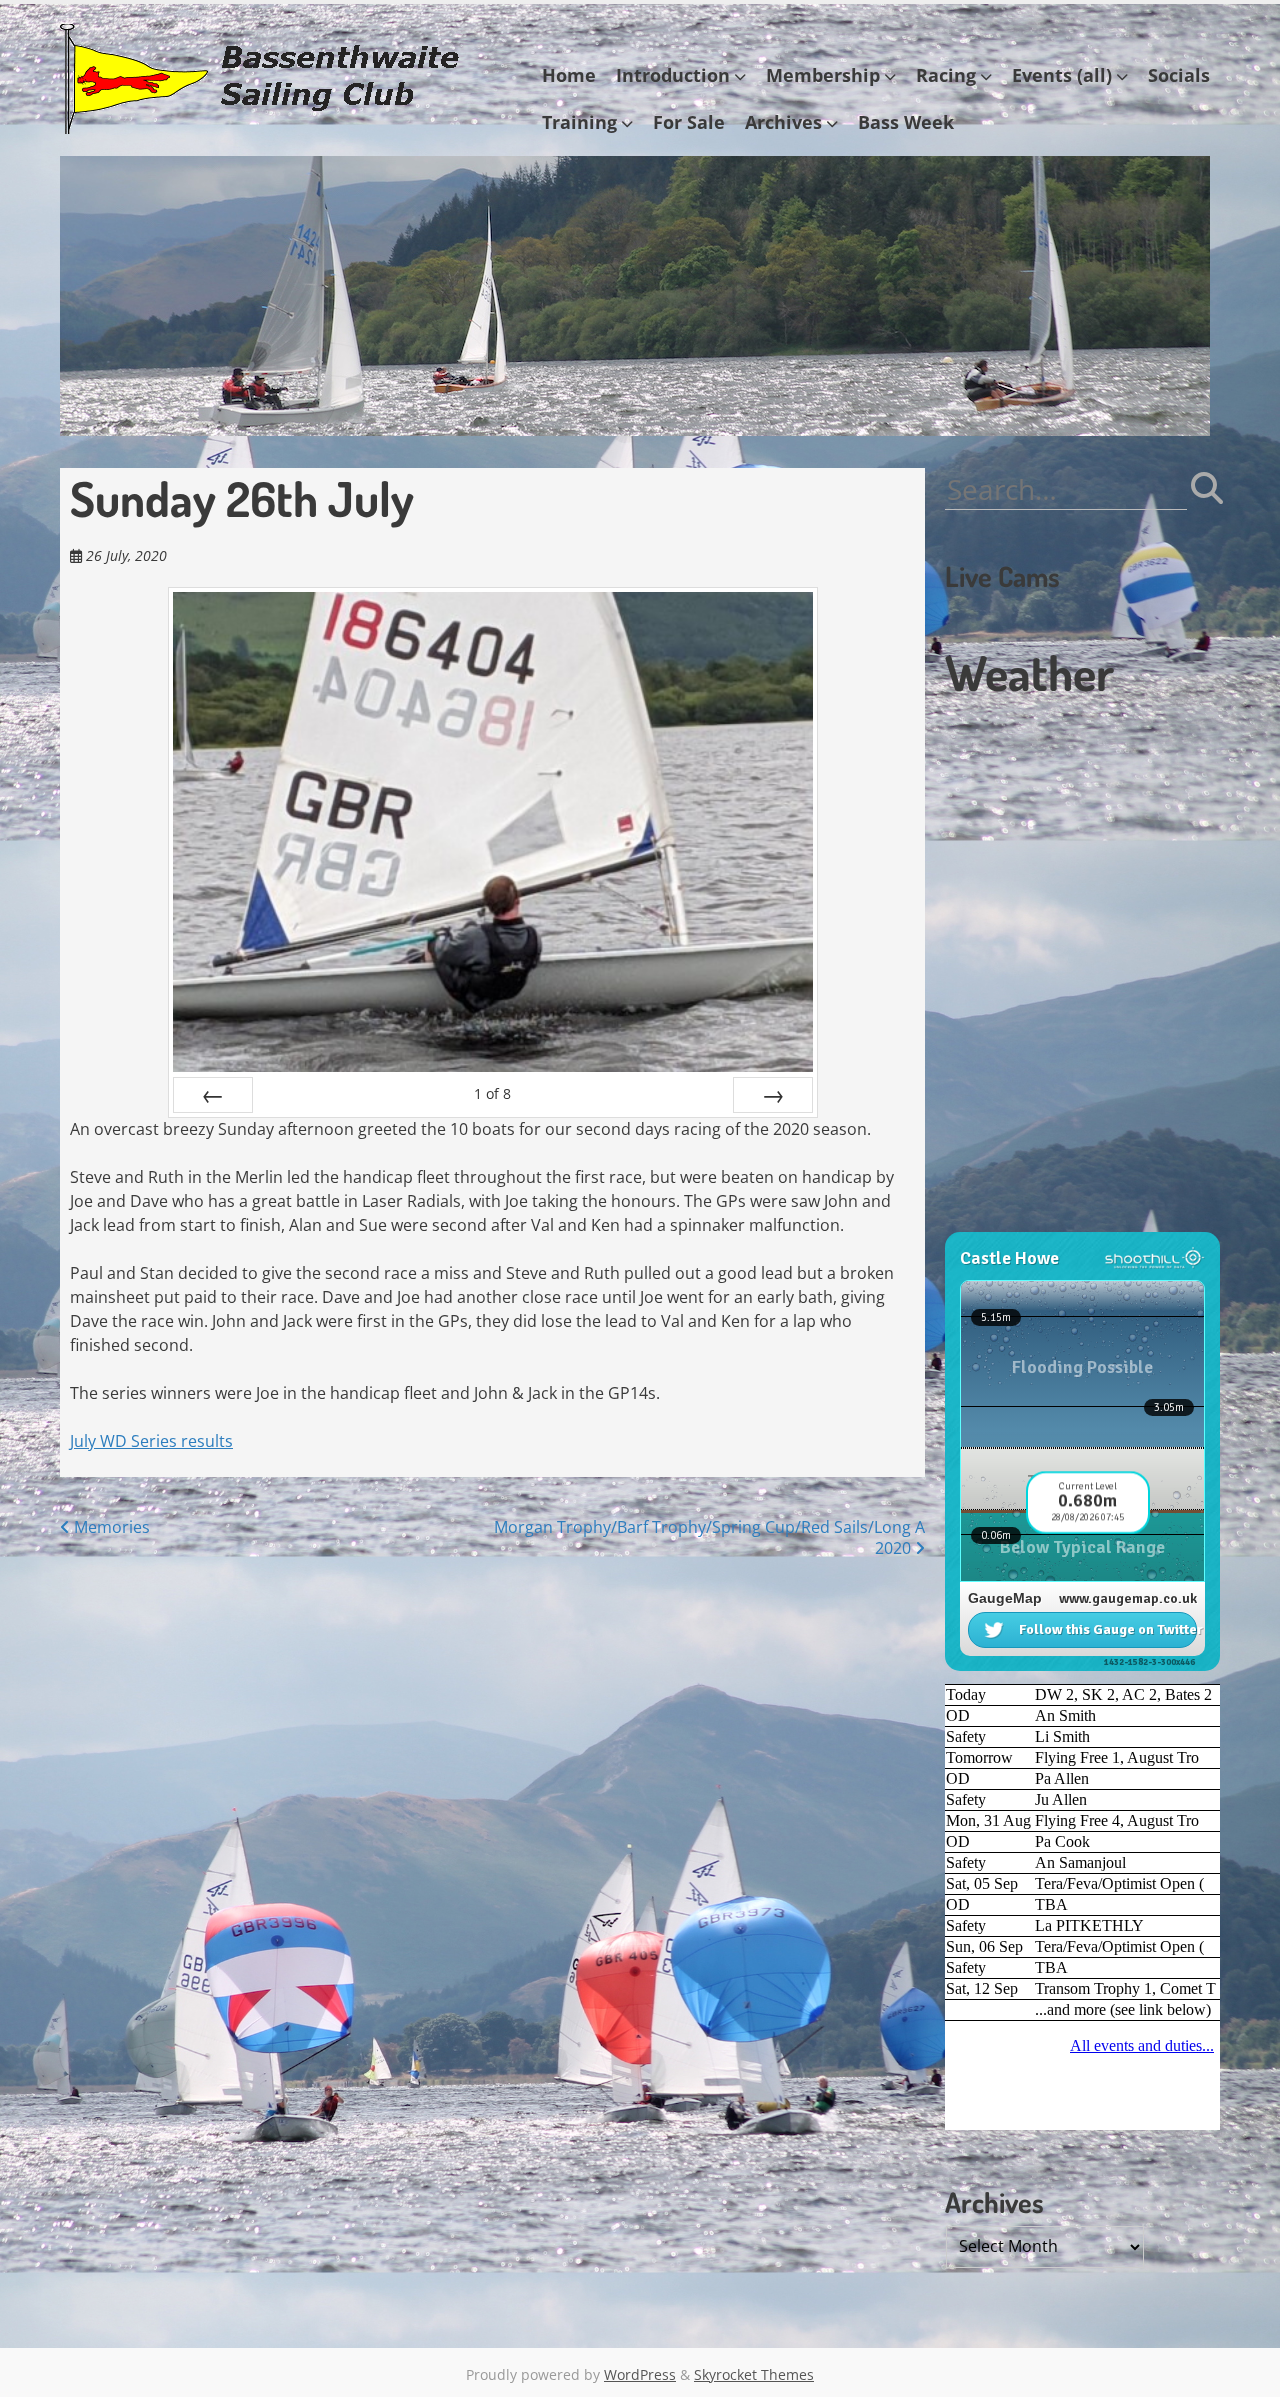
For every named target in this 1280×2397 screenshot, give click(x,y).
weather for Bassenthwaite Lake (1080, 1222)
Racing (946, 75)
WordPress (640, 2374)
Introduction (673, 75)
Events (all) (1062, 75)
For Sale (689, 122)
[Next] (773, 1095)
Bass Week (906, 122)
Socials (1179, 75)
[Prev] (213, 1095)
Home (569, 75)
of (492, 1093)
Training (579, 122)
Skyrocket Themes (754, 2374)
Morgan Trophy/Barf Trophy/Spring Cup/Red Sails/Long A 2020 (709, 1537)
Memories (110, 1527)
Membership (823, 75)
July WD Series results (151, 1441)
